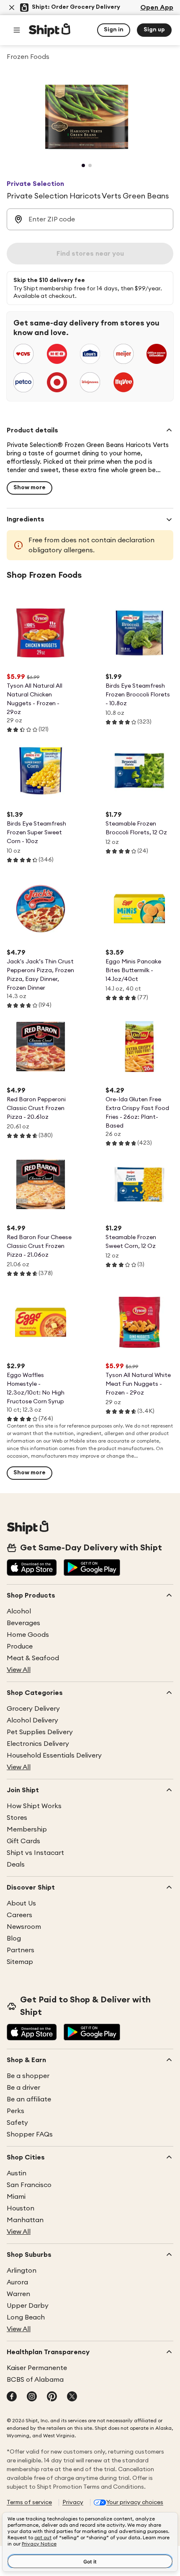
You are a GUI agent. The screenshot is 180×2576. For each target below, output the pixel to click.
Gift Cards (23, 1841)
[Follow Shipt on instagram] (32, 2397)
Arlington (22, 2271)
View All (19, 1670)
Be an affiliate (29, 2099)
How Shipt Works (34, 1806)
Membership (27, 1829)
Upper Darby (28, 2306)
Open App (157, 8)
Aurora (17, 2282)
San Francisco (29, 2185)
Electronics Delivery (38, 1744)
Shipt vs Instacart (35, 1853)
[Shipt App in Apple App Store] (32, 1568)
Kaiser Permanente (37, 2368)
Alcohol (19, 1611)
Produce (20, 1646)
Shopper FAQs (30, 2134)
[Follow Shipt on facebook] (12, 2397)
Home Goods (28, 1635)
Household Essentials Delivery (54, 1755)
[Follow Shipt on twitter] (72, 2397)
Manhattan (25, 2220)
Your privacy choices (135, 2502)
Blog (14, 1938)
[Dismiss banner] (12, 8)
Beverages (23, 1623)
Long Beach (26, 2317)
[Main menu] (17, 30)
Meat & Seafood (33, 1658)
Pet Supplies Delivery (40, 1732)
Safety (17, 2123)
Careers (19, 1915)
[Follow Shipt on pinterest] (52, 2397)
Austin (17, 2173)
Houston (21, 2208)
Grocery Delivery (33, 1709)
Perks (15, 2111)
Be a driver (23, 2088)
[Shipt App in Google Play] (92, 1568)
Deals (16, 1865)
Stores (17, 1818)
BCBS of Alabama (35, 2380)
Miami (16, 2197)
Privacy (73, 2502)
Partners (21, 1950)
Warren (18, 2294)
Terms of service (29, 2502)
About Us (21, 1903)
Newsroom (24, 1927)
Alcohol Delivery (32, 1720)
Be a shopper (28, 2076)
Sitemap (20, 1962)
